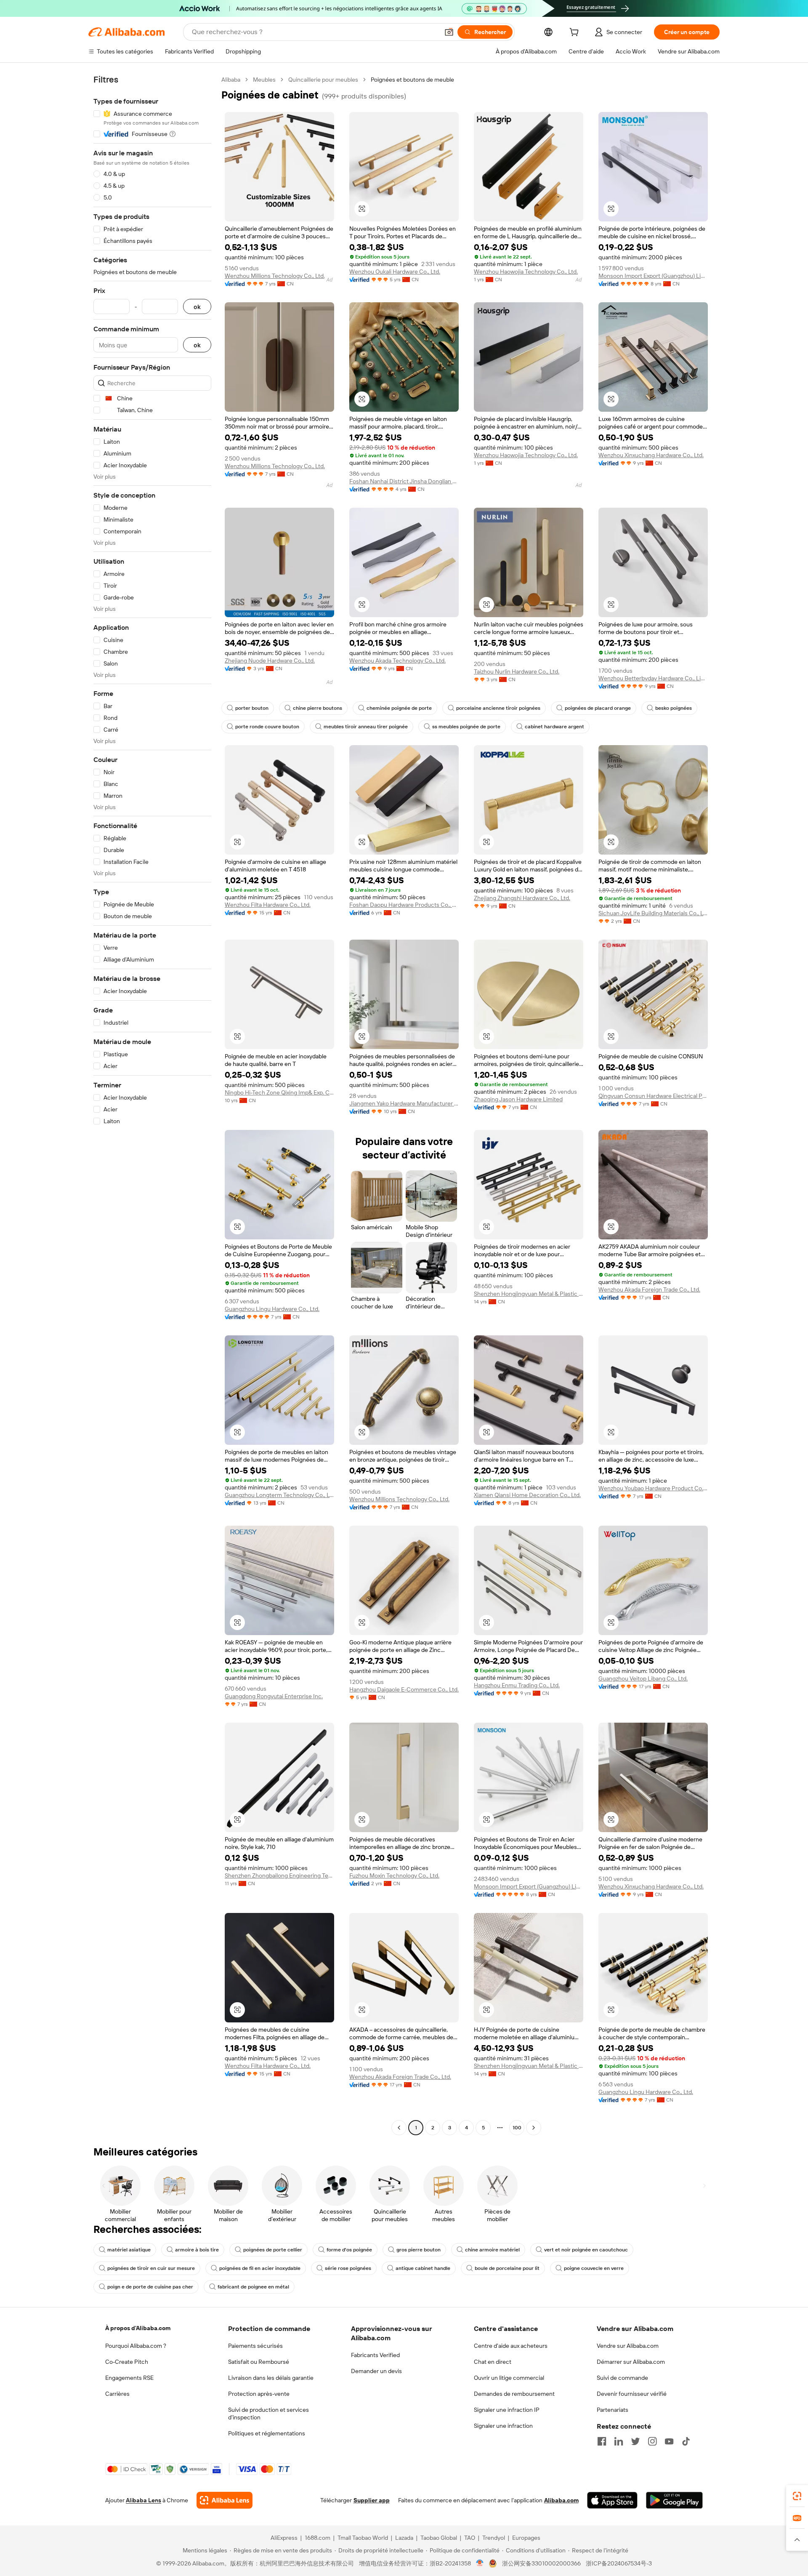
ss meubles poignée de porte (466, 727)
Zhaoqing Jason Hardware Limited (518, 1099)
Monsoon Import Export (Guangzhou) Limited (653, 276)
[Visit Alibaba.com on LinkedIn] (619, 2441)
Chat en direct (493, 2362)
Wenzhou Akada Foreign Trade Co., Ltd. (649, 1289)
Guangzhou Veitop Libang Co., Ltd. (643, 1678)
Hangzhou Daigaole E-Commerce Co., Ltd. (404, 1689)
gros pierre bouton (419, 2250)
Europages (526, 2538)
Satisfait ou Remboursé (259, 2362)
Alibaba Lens (144, 2500)
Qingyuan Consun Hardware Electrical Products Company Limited (653, 1096)
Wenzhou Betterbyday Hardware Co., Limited (653, 678)
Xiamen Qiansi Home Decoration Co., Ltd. (527, 1495)
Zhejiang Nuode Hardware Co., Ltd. (270, 661)
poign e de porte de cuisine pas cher (150, 2287)
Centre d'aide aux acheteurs (511, 2346)
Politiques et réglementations (267, 2433)
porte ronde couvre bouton (267, 727)
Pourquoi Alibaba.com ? (136, 2346)
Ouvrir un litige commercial (509, 2378)
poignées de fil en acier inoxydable (260, 2268)
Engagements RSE (129, 2378)
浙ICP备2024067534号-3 (619, 2563)
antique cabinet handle (423, 2268)
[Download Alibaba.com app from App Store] (612, 2500)
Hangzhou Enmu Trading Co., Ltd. (517, 1685)
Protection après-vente (259, 2394)
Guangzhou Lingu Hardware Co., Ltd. (272, 1309)
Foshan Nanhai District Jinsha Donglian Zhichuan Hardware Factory (404, 481)
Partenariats (613, 2410)
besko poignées (674, 708)
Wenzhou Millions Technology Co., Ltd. (275, 276)
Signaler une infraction (503, 2426)
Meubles (264, 80)
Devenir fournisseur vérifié (632, 2394)
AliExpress (284, 2538)
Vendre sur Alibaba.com (628, 2346)
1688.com (318, 2538)
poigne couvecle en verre (594, 2268)
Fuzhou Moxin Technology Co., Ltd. (394, 1875)
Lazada (404, 2538)
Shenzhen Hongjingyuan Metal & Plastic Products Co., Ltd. (529, 1294)
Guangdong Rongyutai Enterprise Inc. (274, 1696)
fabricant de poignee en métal (253, 2287)
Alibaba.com (561, 2500)
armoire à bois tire (197, 2250)
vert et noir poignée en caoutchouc (586, 2250)
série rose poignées (348, 2268)
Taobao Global (439, 2538)
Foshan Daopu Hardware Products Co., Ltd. (404, 905)
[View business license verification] (480, 2563)
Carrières (117, 2394)
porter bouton (252, 708)
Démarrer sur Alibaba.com (631, 2362)
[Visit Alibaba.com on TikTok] (686, 2441)
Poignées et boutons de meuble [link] (412, 80)
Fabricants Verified (375, 2355)
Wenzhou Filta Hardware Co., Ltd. (268, 905)
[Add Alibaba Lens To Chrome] (225, 2500)
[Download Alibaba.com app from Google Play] (674, 2500)
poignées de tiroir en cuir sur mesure (151, 2268)
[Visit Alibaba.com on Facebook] (602, 2441)
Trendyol (494, 2538)
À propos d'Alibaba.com (138, 2328)
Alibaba (231, 80)
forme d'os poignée (349, 2250)
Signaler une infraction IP (507, 2410)
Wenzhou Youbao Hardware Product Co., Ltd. (653, 1488)
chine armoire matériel (492, 2250)
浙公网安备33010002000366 (541, 2563)
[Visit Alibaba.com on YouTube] (669, 2441)
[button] (449, 32)
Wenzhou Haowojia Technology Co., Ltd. (526, 272)
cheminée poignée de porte (399, 708)
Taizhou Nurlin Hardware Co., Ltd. (517, 671)
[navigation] (152, 1105)
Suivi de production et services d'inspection (268, 2414)
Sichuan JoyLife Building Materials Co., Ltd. (653, 913)
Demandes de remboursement (514, 2394)
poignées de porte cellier (273, 2250)
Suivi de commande (622, 2378)
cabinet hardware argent (554, 727)
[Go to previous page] (399, 2128)
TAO (470, 2538)
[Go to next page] (534, 2128)
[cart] (576, 33)
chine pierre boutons (318, 708)
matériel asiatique (129, 2250)
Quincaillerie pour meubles (323, 80)
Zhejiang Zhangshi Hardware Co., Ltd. (522, 898)
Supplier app (372, 2500)
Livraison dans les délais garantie (271, 2378)
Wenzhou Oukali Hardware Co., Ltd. (395, 272)
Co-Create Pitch (127, 2362)
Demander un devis (376, 2371)
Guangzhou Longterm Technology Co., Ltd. (279, 1495)
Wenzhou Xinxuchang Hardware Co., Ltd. (651, 455)
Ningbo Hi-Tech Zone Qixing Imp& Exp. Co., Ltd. (279, 1092)
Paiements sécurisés (255, 2346)
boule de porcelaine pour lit (507, 2268)
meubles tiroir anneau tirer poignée (366, 727)
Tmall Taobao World (363, 2538)
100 (517, 2128)
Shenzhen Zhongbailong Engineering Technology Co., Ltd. (279, 1875)
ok (197, 307)
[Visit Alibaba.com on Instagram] (652, 2441)
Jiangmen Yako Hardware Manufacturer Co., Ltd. (404, 1103)
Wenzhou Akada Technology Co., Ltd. (397, 661)
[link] (797, 2496)
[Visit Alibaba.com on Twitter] (635, 2441)
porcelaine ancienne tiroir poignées (498, 708)
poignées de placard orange (598, 708)
